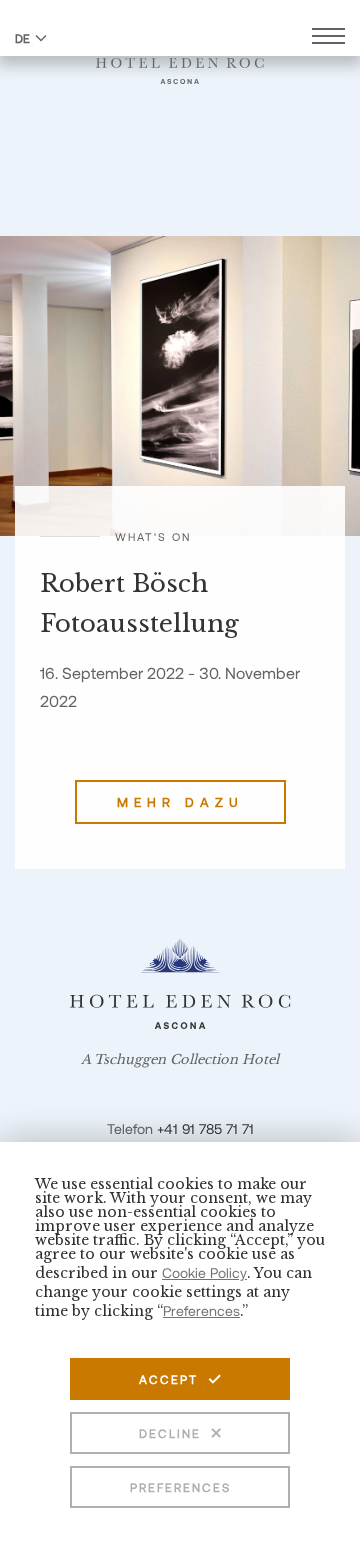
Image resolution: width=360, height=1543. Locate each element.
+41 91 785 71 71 (205, 1128)
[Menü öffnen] (328, 38)
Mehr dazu (180, 802)
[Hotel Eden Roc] (180, 59)
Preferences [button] (201, 1310)
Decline (170, 1433)
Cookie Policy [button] (204, 1272)
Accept (168, 1379)
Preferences (180, 1487)
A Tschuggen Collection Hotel (180, 1060)
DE (22, 38)
